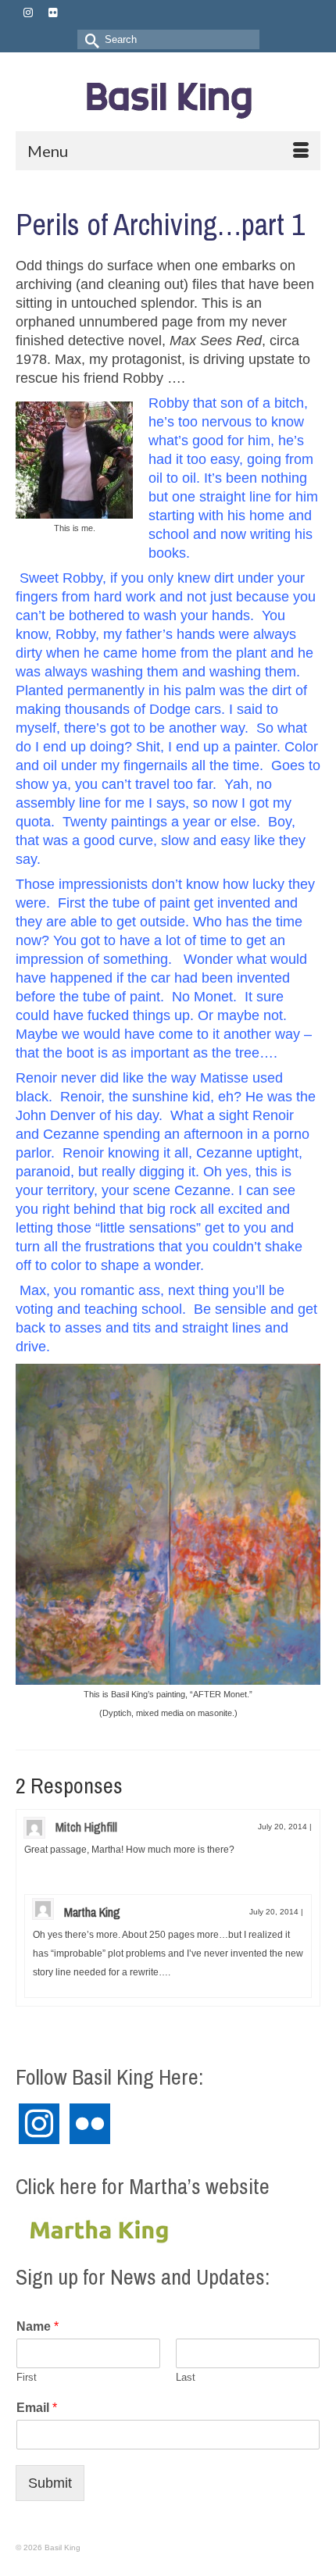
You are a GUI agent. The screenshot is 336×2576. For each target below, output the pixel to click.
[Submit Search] (89, 39)
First (27, 2377)
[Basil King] (168, 97)
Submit (50, 2483)
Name (38, 2326)
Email (37, 2408)
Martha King (92, 1912)
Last (186, 2377)
